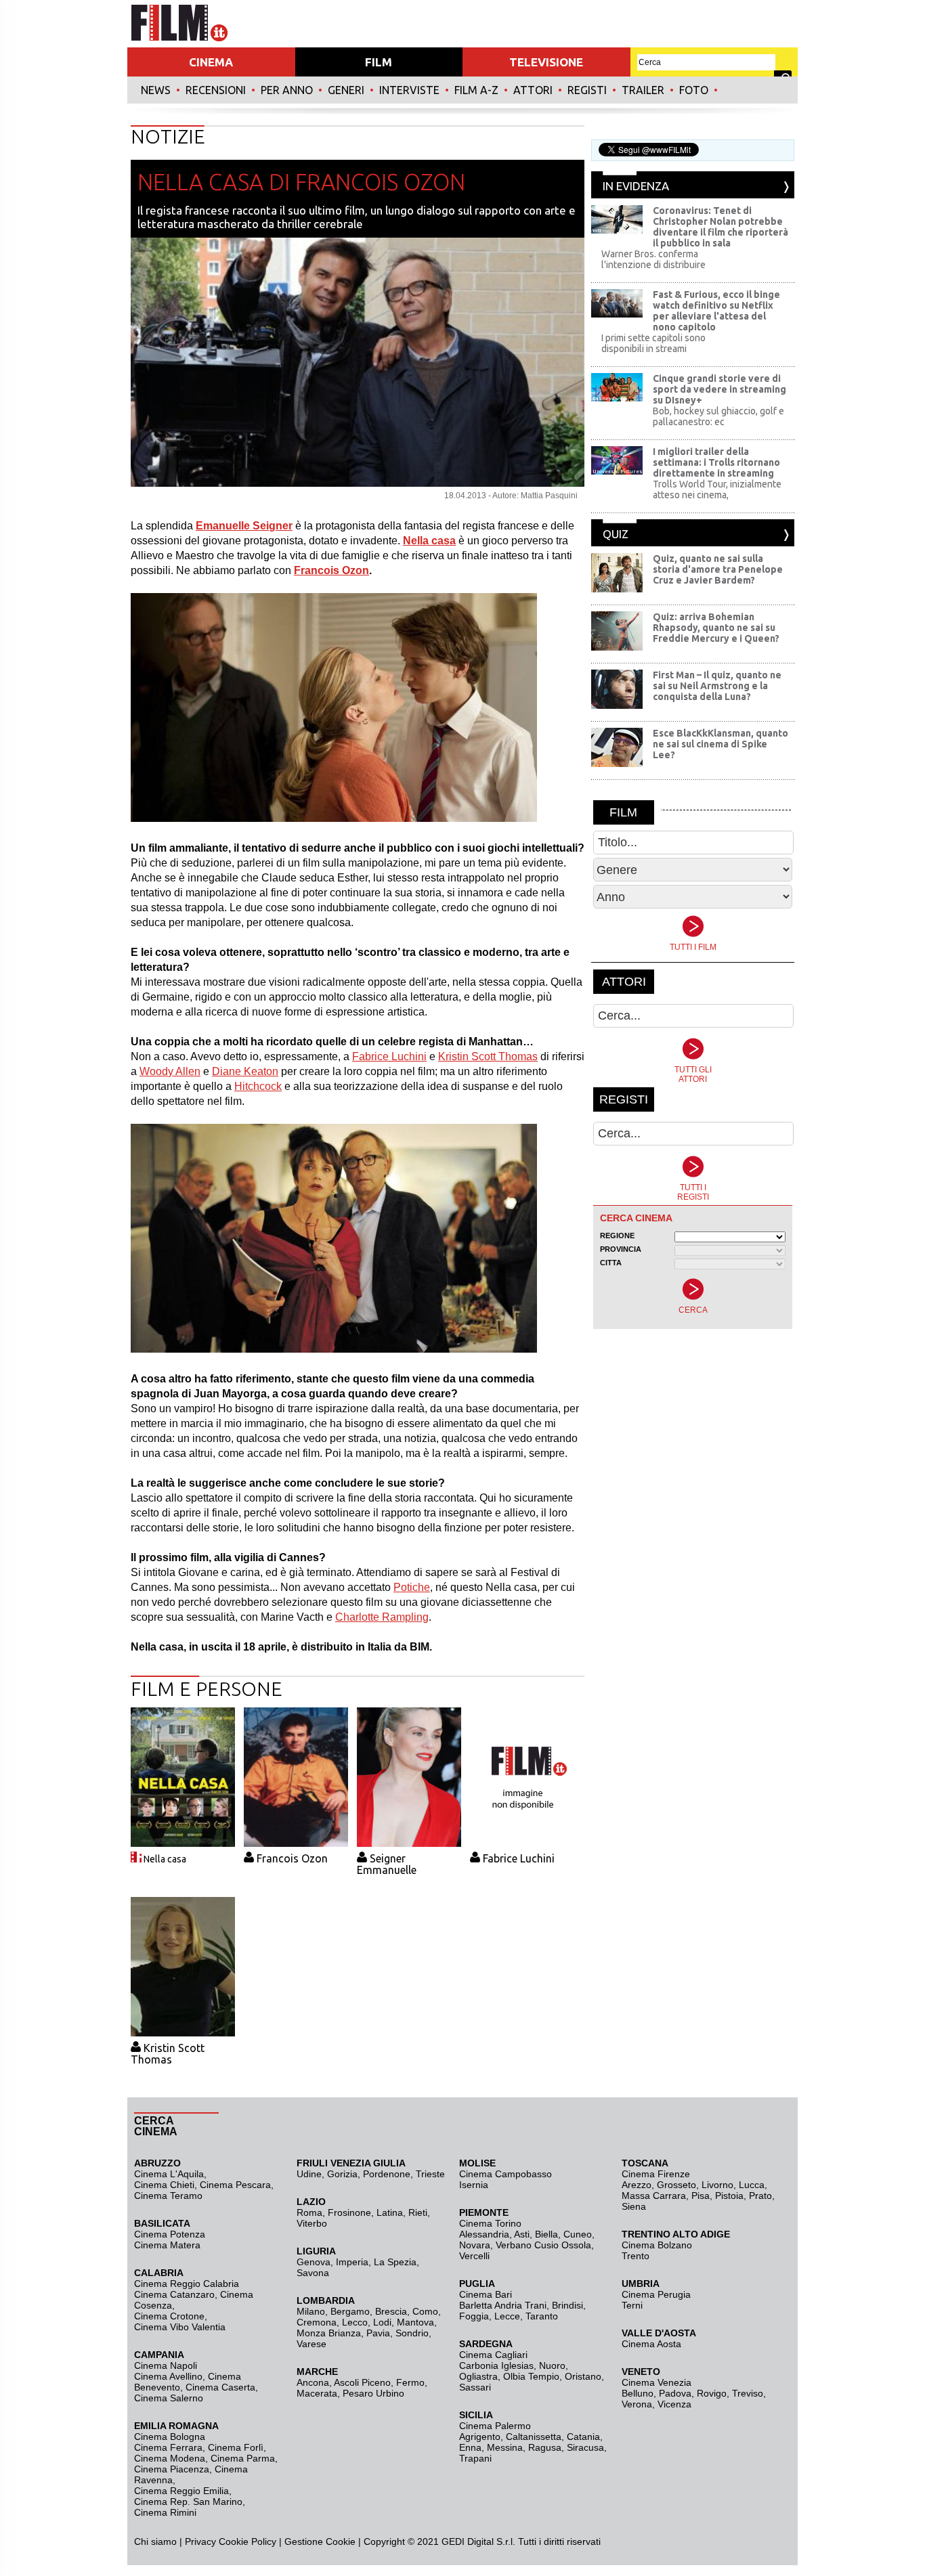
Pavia (378, 2333)
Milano (311, 2311)
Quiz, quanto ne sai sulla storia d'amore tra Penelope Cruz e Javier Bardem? (718, 569)
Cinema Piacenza (172, 2469)
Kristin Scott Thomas (488, 1056)
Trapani (475, 2458)
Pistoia (729, 2196)
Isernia (474, 2185)
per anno (287, 90)
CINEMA (211, 62)
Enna (470, 2447)
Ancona (313, 2382)
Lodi (382, 2322)
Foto (694, 90)
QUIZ (616, 534)
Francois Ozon (331, 570)
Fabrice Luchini (389, 1056)
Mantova (415, 2322)
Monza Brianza (329, 2333)
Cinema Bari (486, 2294)
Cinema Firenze (656, 2174)
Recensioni (216, 90)
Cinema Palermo (495, 2426)
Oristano (583, 2376)
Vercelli (474, 2256)
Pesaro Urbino (373, 2393)
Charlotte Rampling (382, 1617)
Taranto (542, 2316)
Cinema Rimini (165, 2512)
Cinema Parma (243, 2458)
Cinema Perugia (656, 2294)
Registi (587, 90)
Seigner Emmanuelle (387, 1864)
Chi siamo (155, 2541)
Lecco (355, 2322)
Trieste (430, 2174)
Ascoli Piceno (362, 2382)
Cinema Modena (170, 2458)
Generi (346, 90)
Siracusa (585, 2447)
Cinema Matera (167, 2245)
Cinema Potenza (170, 2234)
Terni (632, 2305)
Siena (634, 2206)
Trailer (643, 90)
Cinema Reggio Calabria (187, 2284)
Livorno (717, 2185)
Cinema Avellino (168, 2376)
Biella (546, 2234)
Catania (583, 2437)
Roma (309, 2212)
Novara (475, 2245)
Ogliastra (478, 2376)
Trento (636, 2256)
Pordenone (387, 2174)
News (156, 90)
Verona (637, 2404)
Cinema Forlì (236, 2447)
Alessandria (484, 2234)
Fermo (410, 2382)
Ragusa (545, 2447)
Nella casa (165, 1859)
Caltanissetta (534, 2437)
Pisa (701, 2196)
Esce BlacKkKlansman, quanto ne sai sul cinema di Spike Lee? (720, 744)
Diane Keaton (245, 1071)
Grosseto (676, 2185)
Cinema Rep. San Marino (188, 2502)
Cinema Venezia (657, 2382)
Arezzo (637, 2185)
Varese (311, 2344)
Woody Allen (170, 1071)
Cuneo (578, 2234)
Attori (533, 90)
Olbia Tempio (531, 2376)
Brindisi (567, 2305)
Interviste (409, 90)
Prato (760, 2196)
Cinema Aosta (651, 2344)
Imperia (352, 2262)
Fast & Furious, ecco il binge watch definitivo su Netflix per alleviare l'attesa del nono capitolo (716, 311)
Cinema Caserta (220, 2387)
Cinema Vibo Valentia (180, 2327)
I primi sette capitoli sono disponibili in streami (653, 343)
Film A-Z (476, 90)
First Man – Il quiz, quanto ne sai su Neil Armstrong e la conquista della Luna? (717, 686)
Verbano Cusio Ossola (543, 2245)
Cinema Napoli (166, 2365)
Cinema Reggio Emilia (181, 2491)
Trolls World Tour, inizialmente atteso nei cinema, (717, 489)
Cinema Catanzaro (174, 2294)
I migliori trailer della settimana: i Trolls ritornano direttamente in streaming (716, 462)
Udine (309, 2174)
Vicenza (674, 2404)
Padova (675, 2393)
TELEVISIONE (546, 62)
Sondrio (412, 2333)
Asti (522, 2234)
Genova (314, 2262)
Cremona (317, 2322)
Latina (390, 2212)
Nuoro (552, 2365)
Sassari (475, 2387)
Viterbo (312, 2223)
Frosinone (349, 2212)
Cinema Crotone (169, 2316)
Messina (505, 2447)
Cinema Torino (490, 2223)
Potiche (412, 1587)
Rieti (418, 2212)
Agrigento (480, 2437)
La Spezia (395, 2262)
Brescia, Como (407, 2311)
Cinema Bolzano (657, 2245)
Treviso (748, 2393)
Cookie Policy (246, 2541)
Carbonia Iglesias (496, 2365)
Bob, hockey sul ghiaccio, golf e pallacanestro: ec (718, 416)
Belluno (638, 2393)
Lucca (752, 2185)
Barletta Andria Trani (503, 2305)
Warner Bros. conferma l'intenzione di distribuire (653, 259)
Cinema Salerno (169, 2398)
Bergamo (350, 2311)
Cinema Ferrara (168, 2447)
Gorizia (342, 2174)
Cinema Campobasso (505, 2174)
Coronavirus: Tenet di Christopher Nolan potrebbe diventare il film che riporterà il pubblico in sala (720, 227)
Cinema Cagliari (493, 2355)
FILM (379, 62)
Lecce (507, 2316)
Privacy (200, 2541)
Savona (313, 2273)
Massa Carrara (654, 2196)
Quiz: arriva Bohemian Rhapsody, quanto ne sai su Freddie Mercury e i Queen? (716, 628)
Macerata (317, 2393)
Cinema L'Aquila (169, 2174)
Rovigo (712, 2393)
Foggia (474, 2316)
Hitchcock (258, 1086)
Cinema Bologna (170, 2437)
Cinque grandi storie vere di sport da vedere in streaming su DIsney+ (719, 389)
